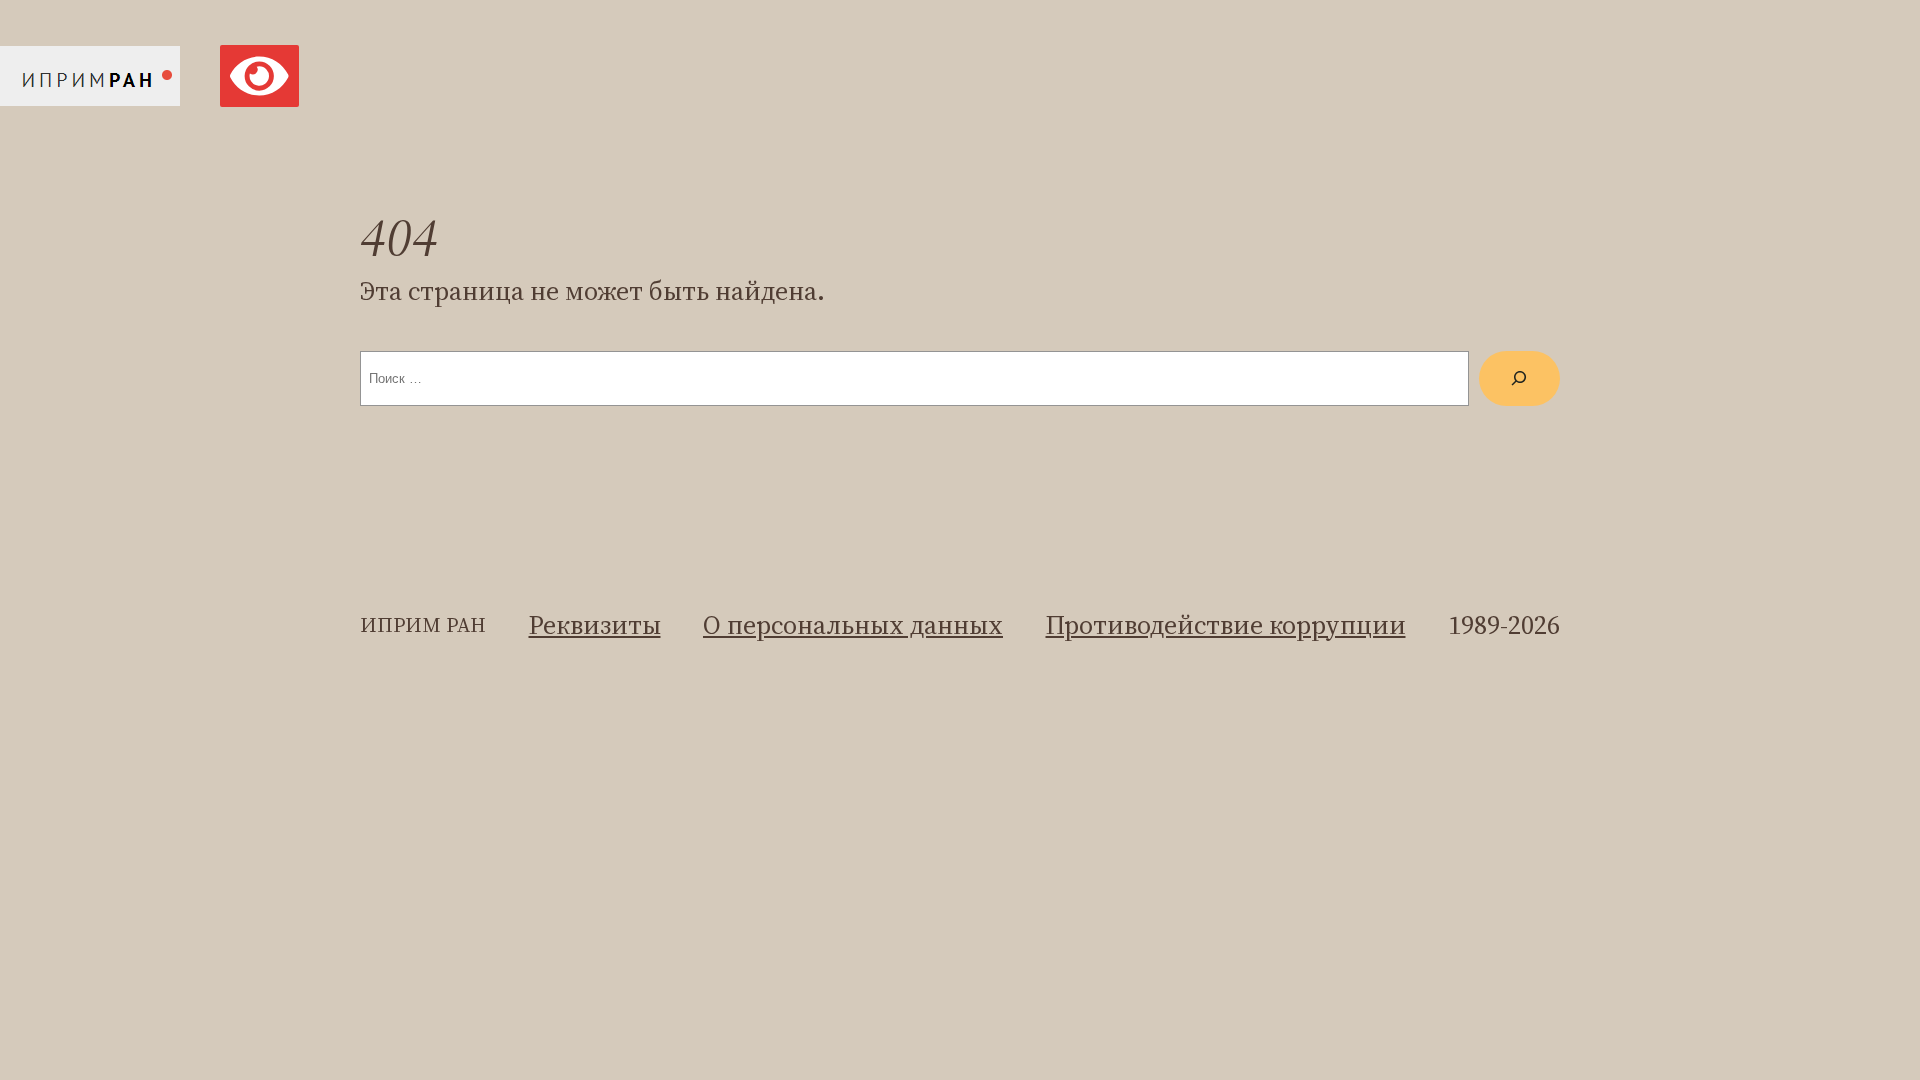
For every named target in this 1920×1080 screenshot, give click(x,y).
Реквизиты (595, 625)
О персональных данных (853, 625)
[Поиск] (1519, 378)
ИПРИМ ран (423, 625)
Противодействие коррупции (1226, 625)
